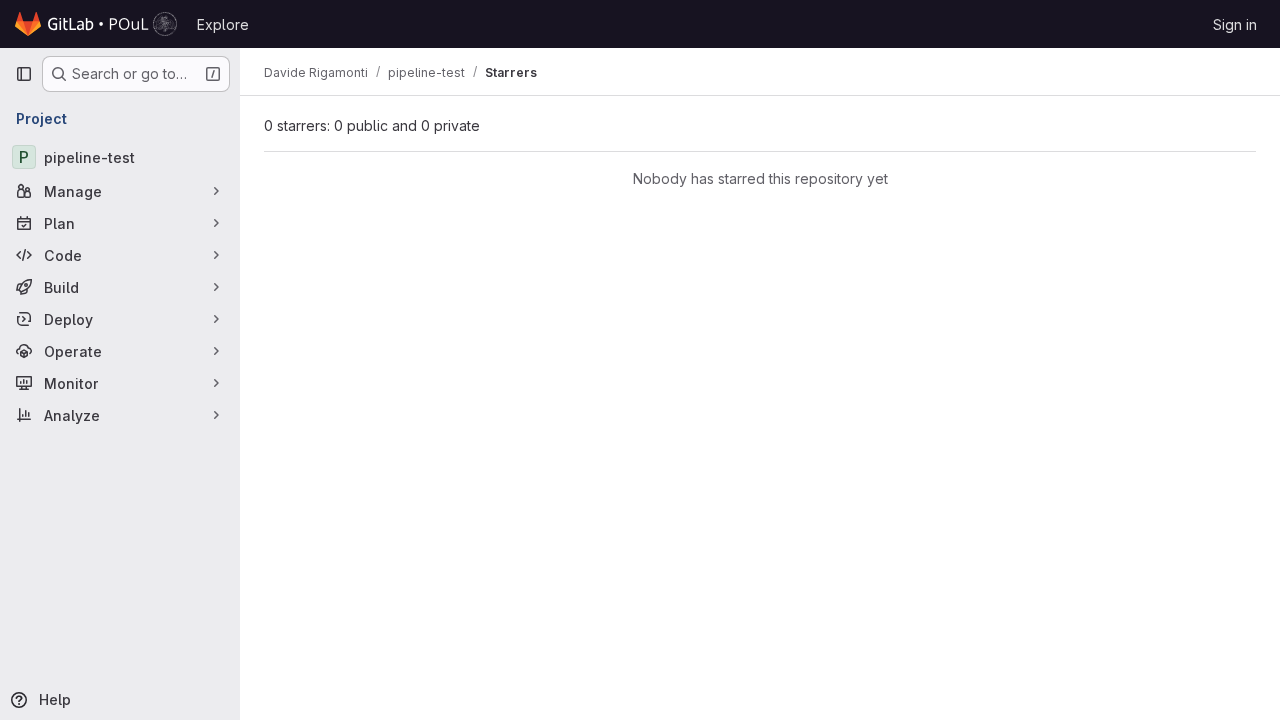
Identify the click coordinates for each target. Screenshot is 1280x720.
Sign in (1235, 24)
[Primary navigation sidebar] (24, 74)
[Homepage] (96, 24)
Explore (223, 24)
